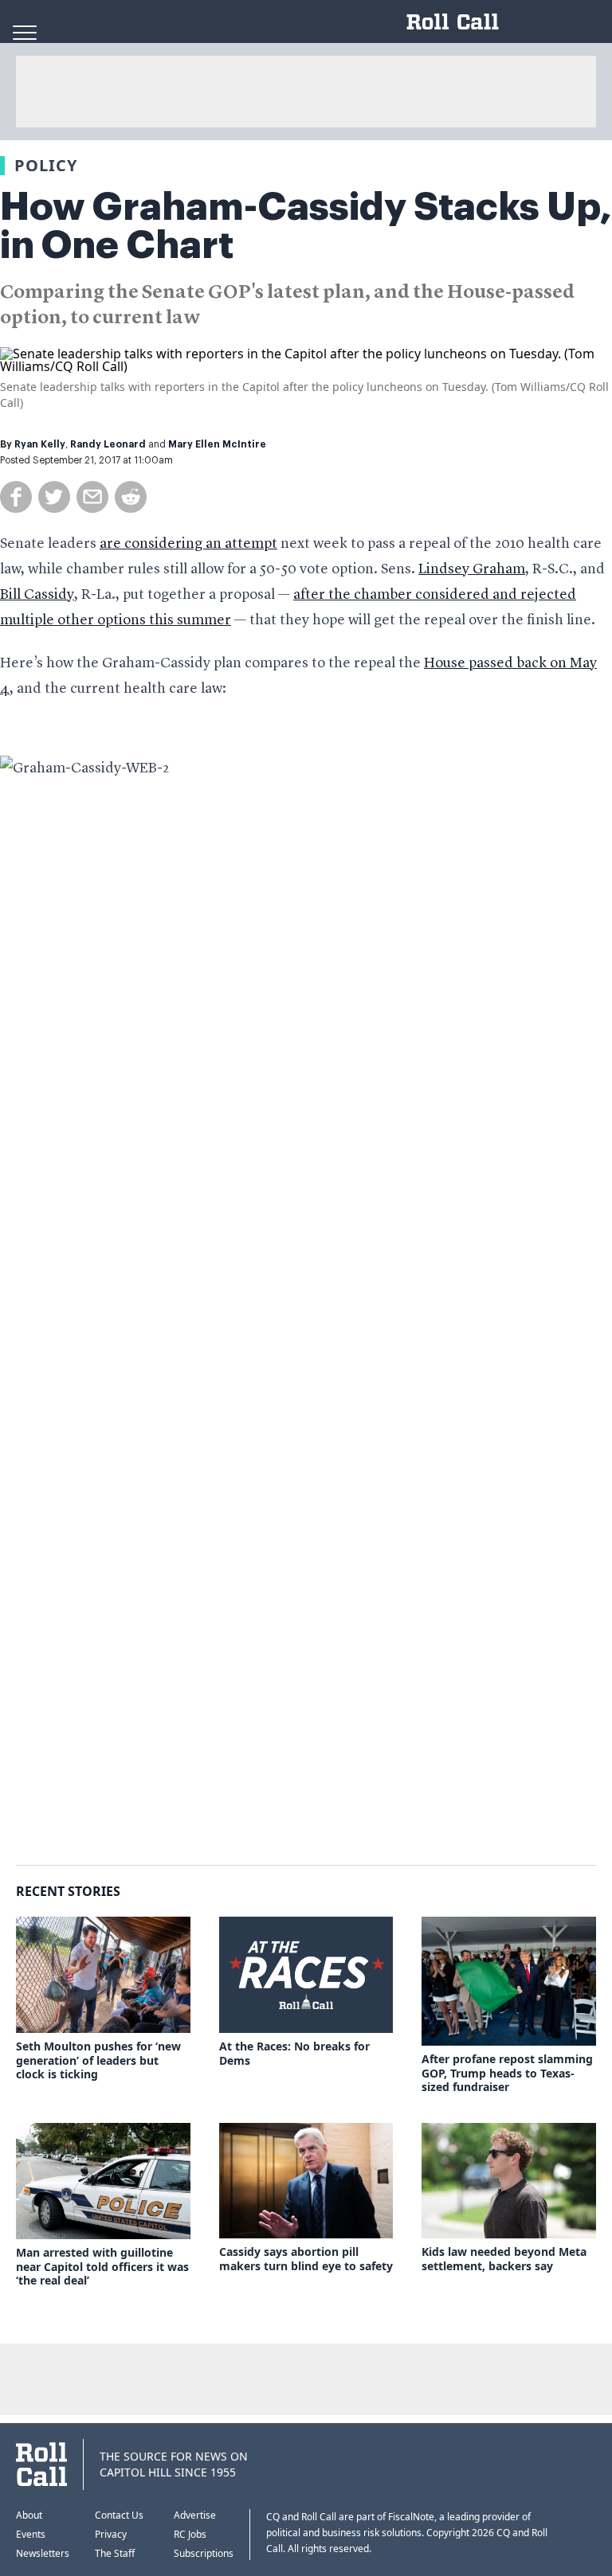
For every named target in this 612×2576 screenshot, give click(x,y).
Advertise (195, 2515)
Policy (46, 165)
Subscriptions (204, 2553)
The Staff (115, 2553)
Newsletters (43, 2553)
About (29, 2515)
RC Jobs (190, 2534)
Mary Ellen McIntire (217, 444)
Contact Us (119, 2515)
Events (31, 2534)
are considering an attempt (188, 544)
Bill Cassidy (37, 595)
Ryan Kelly (40, 444)
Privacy (111, 2534)
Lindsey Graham (472, 569)
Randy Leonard (108, 444)
